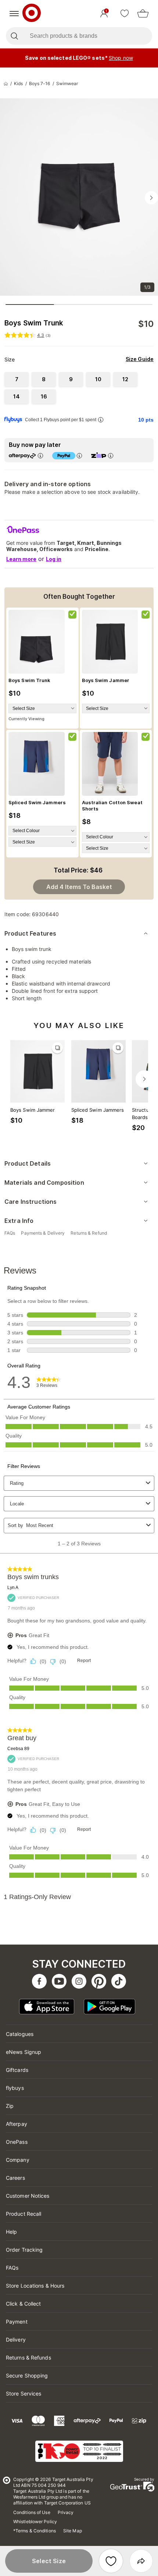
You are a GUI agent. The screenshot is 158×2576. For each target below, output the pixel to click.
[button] (49, 2561)
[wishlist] (125, 14)
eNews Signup (24, 2052)
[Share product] (141, 2561)
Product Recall (24, 2214)
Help (11, 2232)
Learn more (21, 559)
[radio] (17, 379)
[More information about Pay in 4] (79, 456)
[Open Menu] (14, 14)
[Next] (144, 1079)
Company (18, 2160)
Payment (17, 2322)
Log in (54, 559)
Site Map (73, 2531)
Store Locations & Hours (35, 2286)
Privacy (66, 2512)
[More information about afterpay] (40, 456)
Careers (15, 2178)
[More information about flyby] (101, 420)
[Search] (14, 36)
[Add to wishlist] (111, 2561)
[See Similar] (57, 1048)
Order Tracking (24, 2250)
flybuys (15, 2088)
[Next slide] (151, 198)
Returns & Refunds (28, 2358)
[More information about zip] (111, 456)
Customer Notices (28, 2196)
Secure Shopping (27, 2375)
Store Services (24, 2393)
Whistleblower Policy (35, 2522)
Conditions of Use (32, 2512)
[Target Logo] (32, 14)
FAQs (12, 2268)
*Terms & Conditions (35, 2531)
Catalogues (20, 2034)
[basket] (143, 14)
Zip (10, 2106)
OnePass (17, 2142)
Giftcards (17, 2070)
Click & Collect (24, 2304)
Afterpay (17, 2124)
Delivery (16, 2340)
